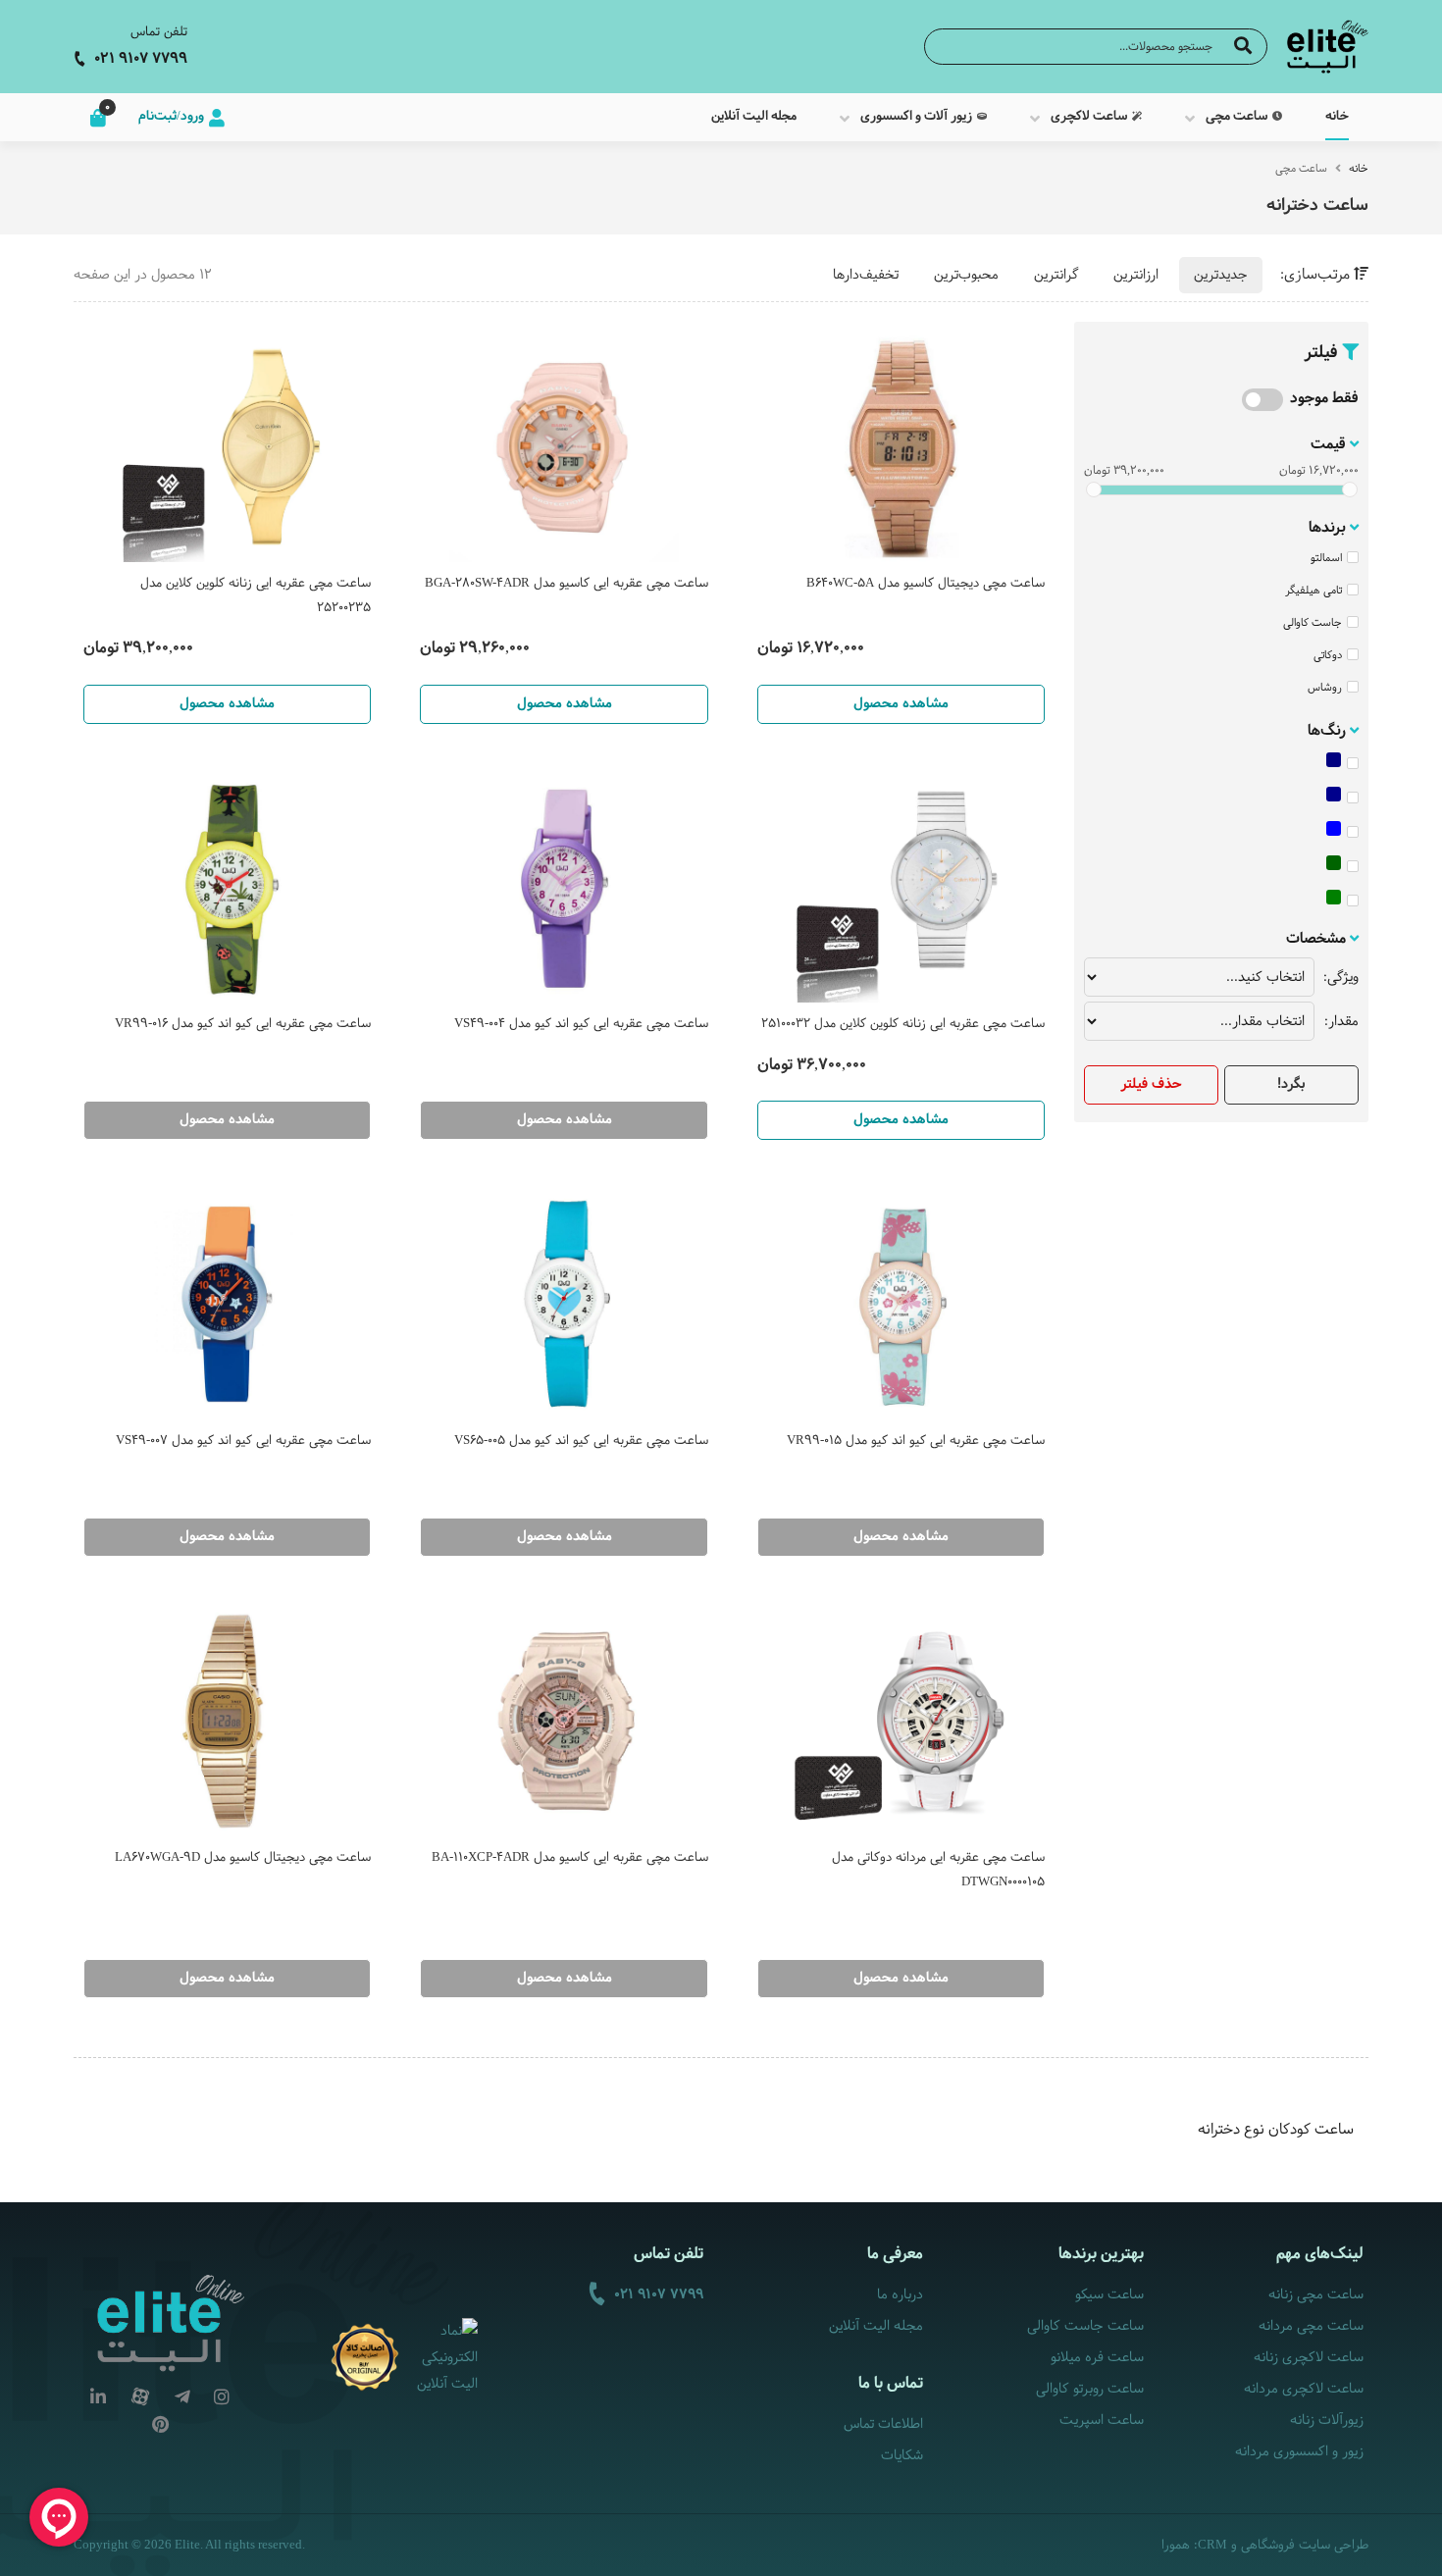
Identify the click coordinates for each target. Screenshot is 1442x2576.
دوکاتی (1328, 655)
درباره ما (900, 2295)
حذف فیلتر (1151, 1084)
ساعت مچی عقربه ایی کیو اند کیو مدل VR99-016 (243, 1024)
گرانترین (1056, 275)
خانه (1359, 169)
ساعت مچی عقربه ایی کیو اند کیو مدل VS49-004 (581, 1024)
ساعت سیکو (1109, 2295)
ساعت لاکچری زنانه (1309, 2358)
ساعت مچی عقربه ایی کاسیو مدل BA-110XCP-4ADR (569, 1858)
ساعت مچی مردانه (1311, 2326)
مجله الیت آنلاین (876, 2326)
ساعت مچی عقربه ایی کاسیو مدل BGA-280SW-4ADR (566, 584)
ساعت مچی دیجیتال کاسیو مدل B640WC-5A (926, 584)
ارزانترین (1136, 275)
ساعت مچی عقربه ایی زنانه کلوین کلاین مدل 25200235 (256, 596)
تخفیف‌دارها (866, 275)
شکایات (902, 2456)
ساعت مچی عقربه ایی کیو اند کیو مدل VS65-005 (581, 1441)
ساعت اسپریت (1101, 2421)
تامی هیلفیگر (1313, 591)
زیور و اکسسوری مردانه (1299, 2452)
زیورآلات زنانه (1327, 2421)
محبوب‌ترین (966, 275)
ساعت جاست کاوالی (1085, 2326)
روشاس (1325, 688)
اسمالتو (1326, 558)
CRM (1212, 2544)
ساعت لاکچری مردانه (1304, 2389)
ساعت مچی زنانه (1316, 2295)
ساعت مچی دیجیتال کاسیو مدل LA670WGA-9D (243, 1858)
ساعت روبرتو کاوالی (1089, 2389)
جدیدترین (1221, 275)
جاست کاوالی (1313, 623)
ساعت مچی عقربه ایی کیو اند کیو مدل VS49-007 (243, 1441)
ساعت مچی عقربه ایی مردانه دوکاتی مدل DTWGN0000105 (938, 1870)
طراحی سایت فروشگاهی (1305, 2546)
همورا (1176, 2546)
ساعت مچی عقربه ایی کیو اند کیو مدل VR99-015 (916, 1441)
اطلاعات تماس (883, 2424)
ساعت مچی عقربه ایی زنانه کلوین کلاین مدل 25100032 (903, 1024)
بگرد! (1291, 1084)
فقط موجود (1324, 399)
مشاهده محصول (901, 704)
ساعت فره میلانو (1097, 2358)
